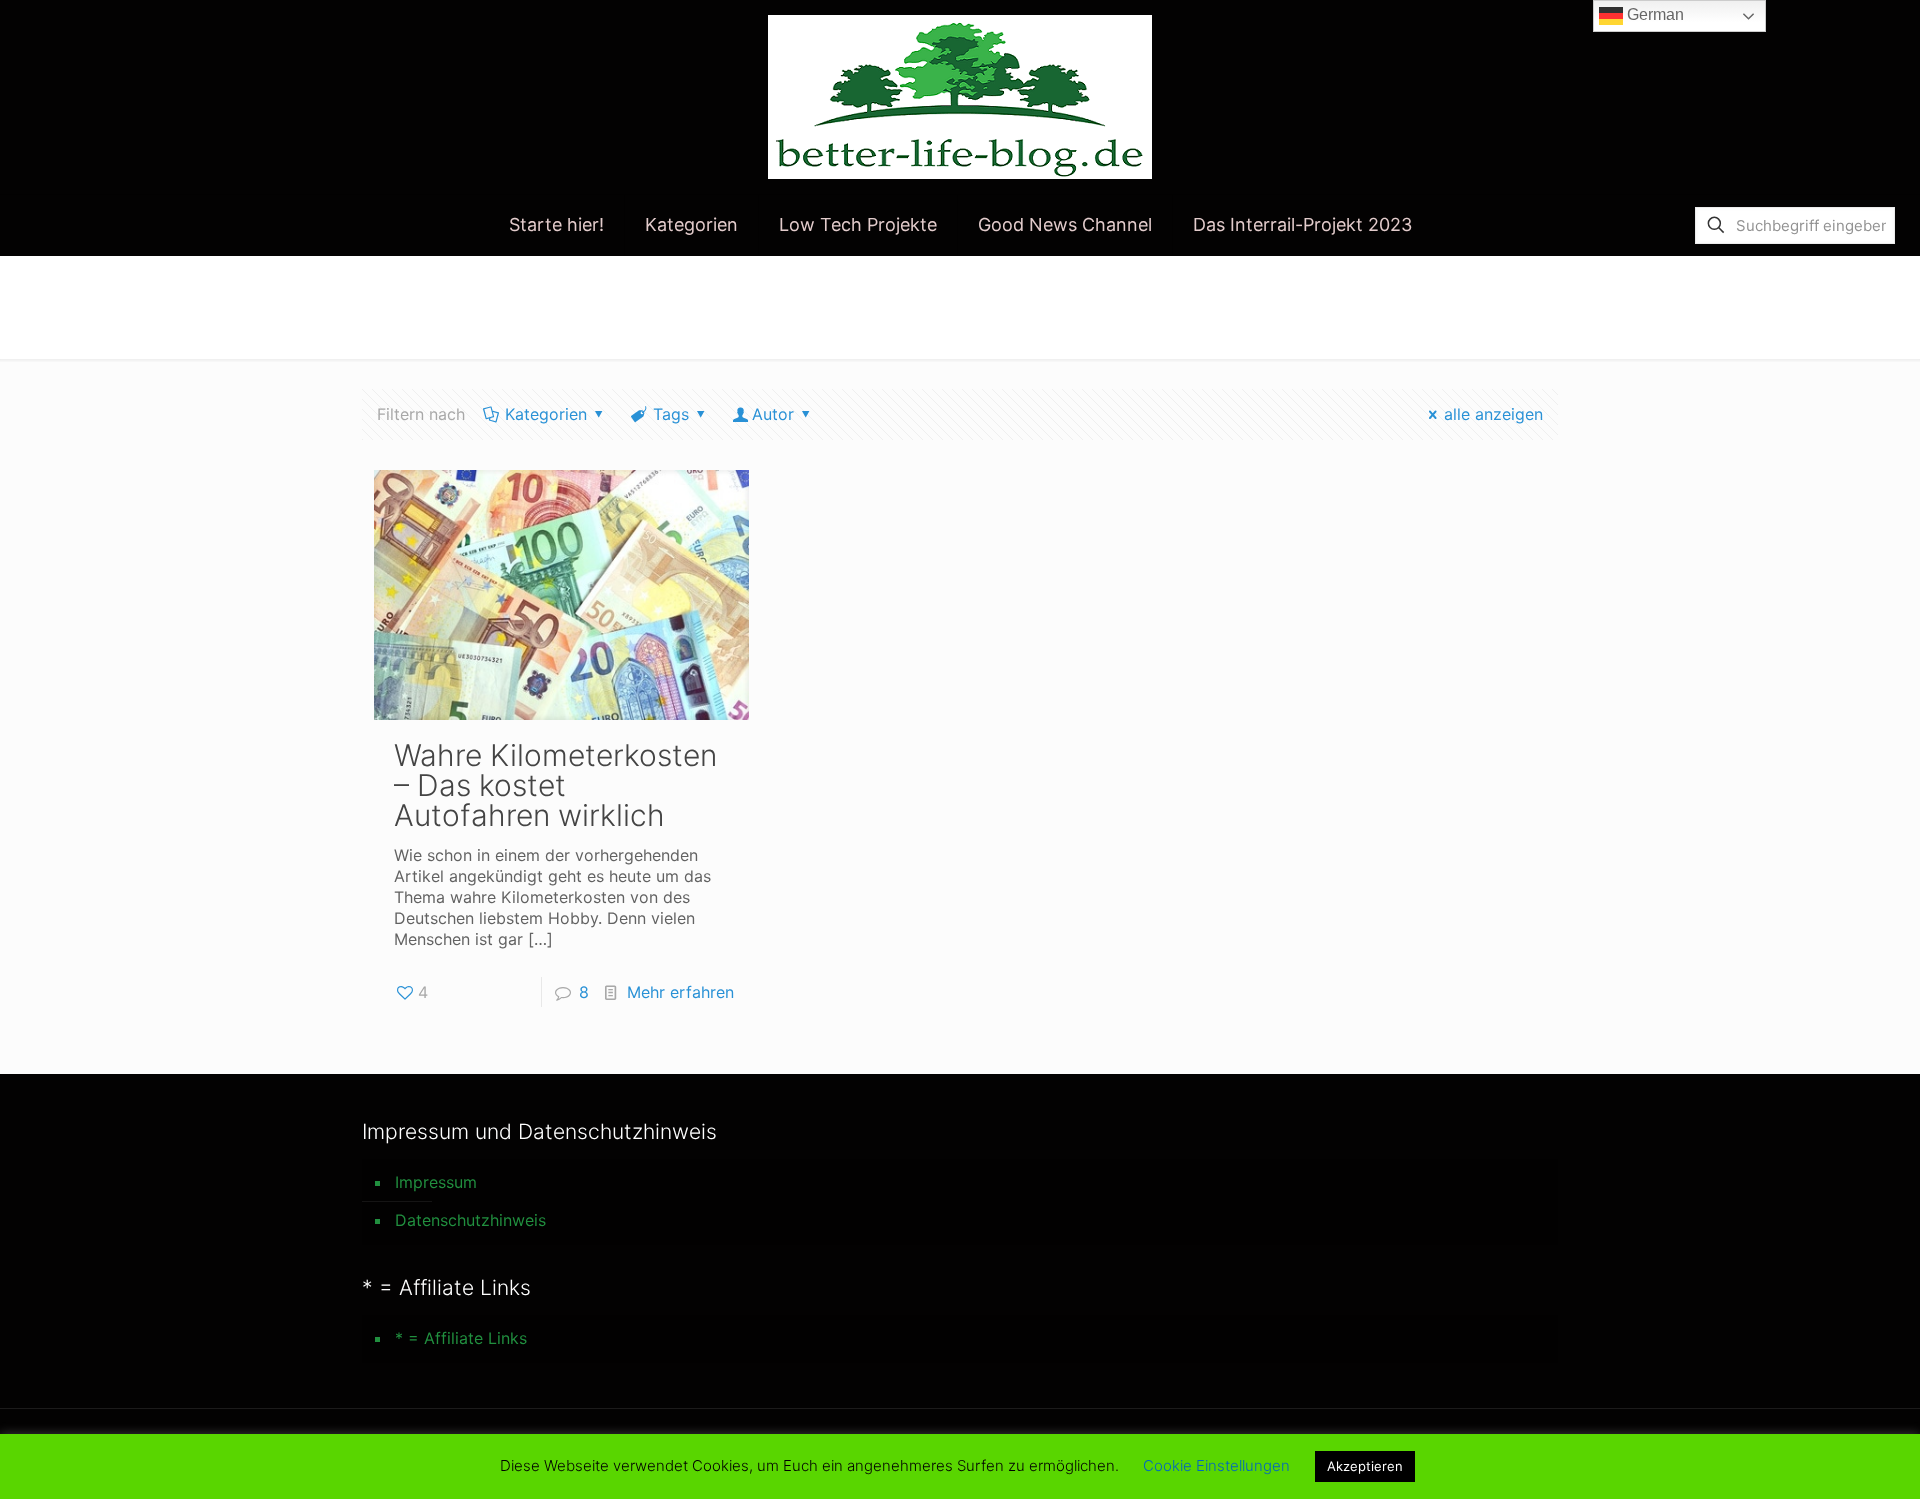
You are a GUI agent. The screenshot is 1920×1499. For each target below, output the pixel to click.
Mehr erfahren (680, 992)
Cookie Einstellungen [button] (1216, 1465)
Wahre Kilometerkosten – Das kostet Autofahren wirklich (555, 785)
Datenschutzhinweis (470, 1220)
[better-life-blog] (960, 97)
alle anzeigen (1493, 414)
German (1653, 14)
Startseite (1486, 297)
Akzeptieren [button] (1365, 1466)
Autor (773, 414)
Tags (671, 414)
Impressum (436, 1182)
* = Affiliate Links (461, 1338)
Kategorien (546, 414)
